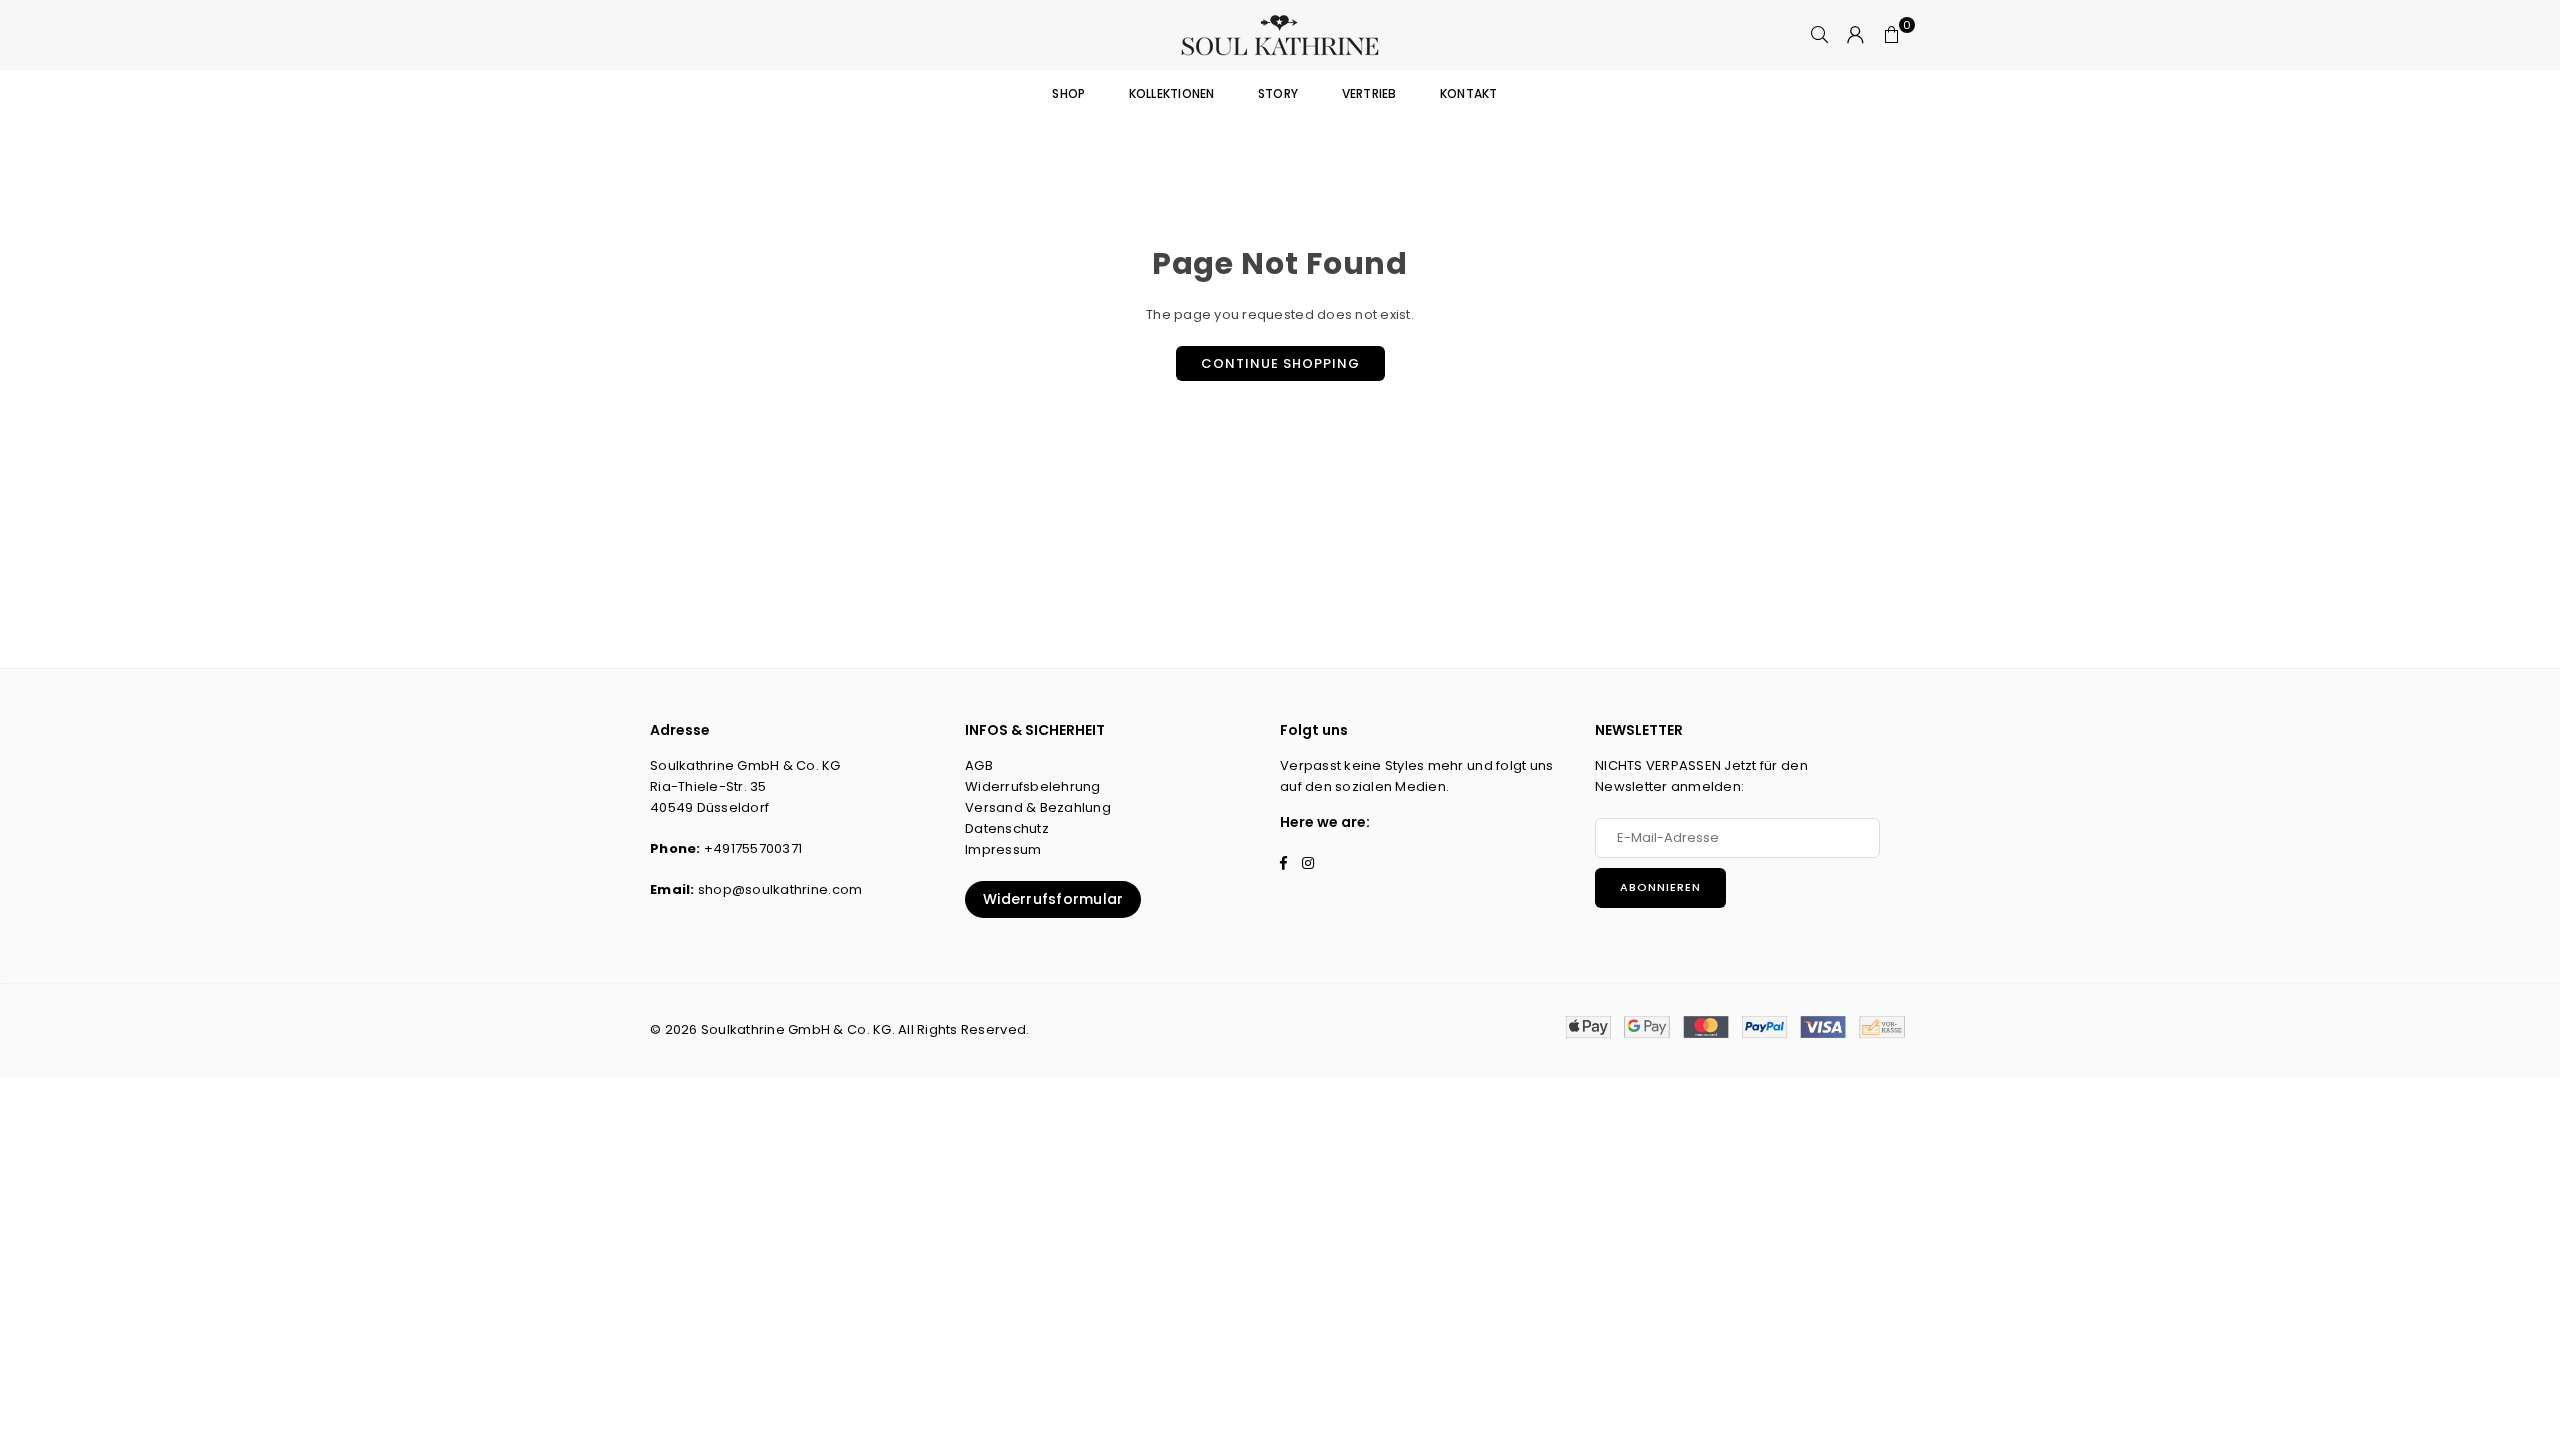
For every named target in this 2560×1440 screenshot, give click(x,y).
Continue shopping (1280, 363)
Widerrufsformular (1053, 899)
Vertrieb (1369, 93)
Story (1278, 93)
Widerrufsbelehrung (1033, 786)
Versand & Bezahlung (1038, 807)
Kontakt (1469, 93)
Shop (1068, 93)
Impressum (1003, 849)
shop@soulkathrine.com (780, 889)
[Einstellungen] (1856, 35)
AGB (979, 765)
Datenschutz (1007, 828)
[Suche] (1820, 35)
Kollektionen (1172, 93)
